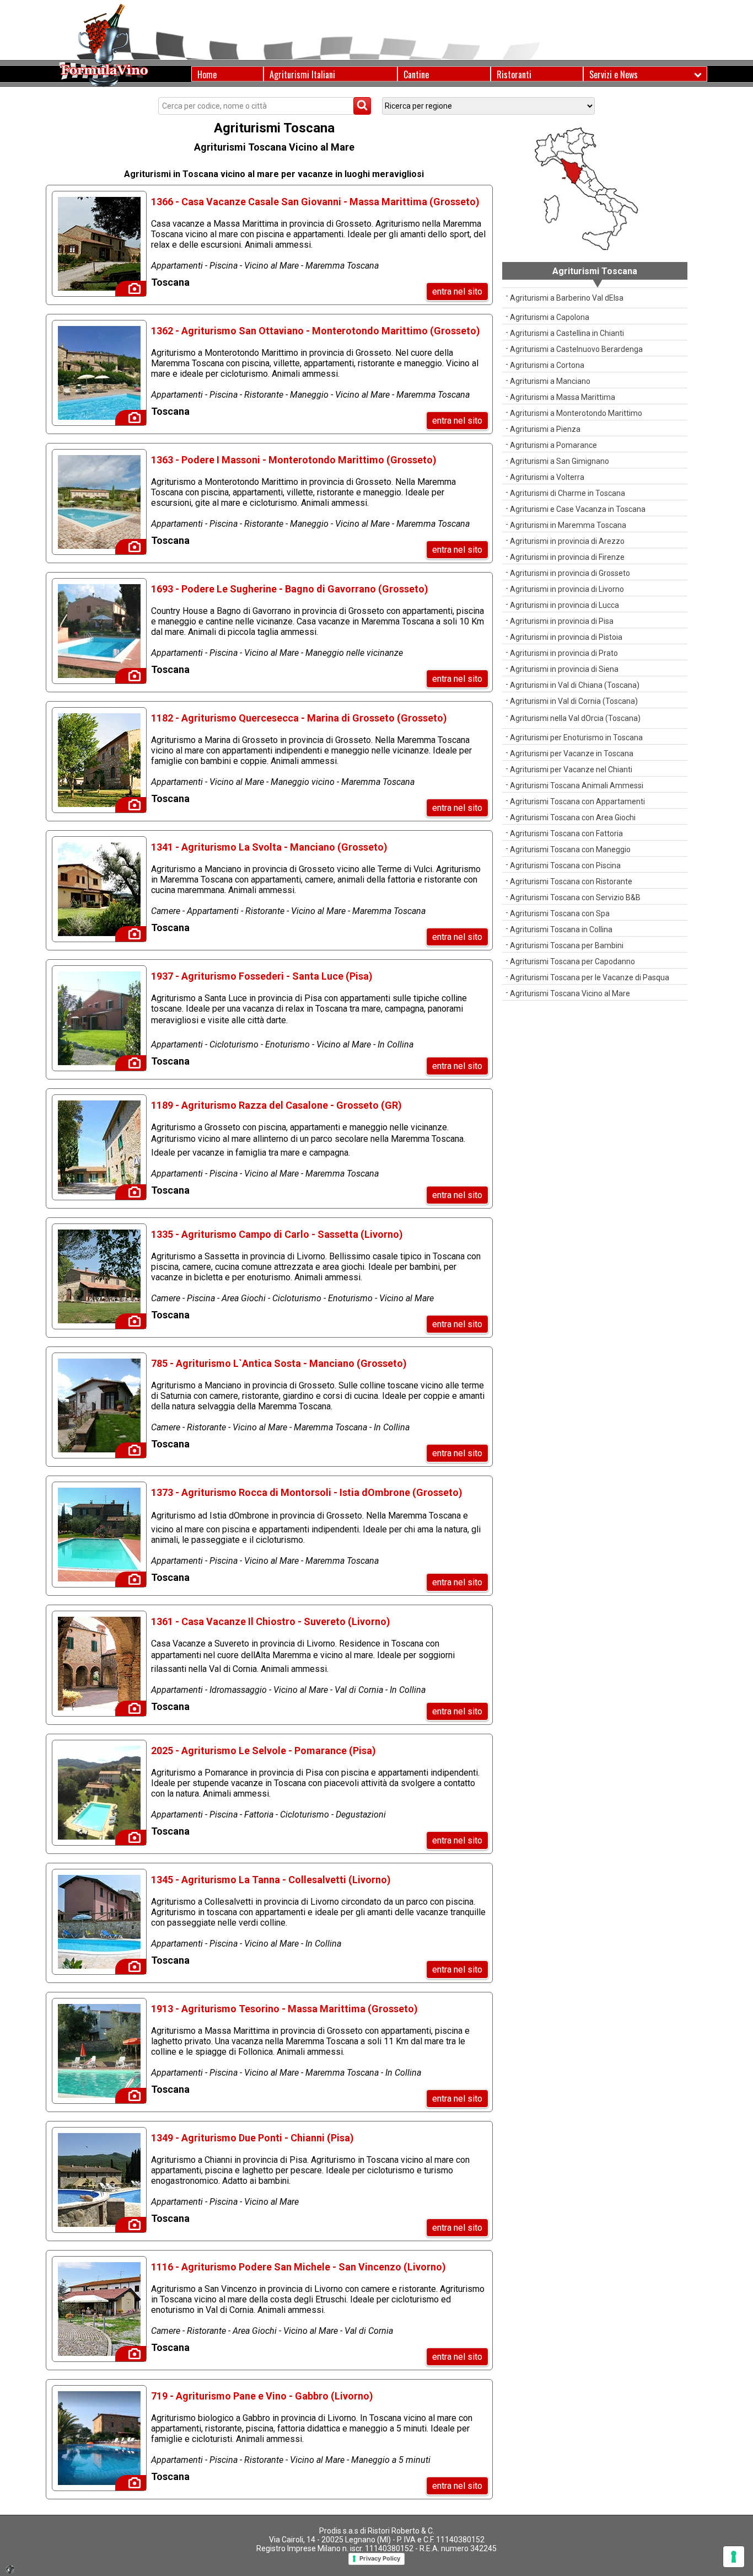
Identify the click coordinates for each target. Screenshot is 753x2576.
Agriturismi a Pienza (545, 429)
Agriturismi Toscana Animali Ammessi (577, 785)
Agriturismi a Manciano (550, 381)
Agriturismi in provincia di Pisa (562, 621)
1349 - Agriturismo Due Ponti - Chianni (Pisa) (252, 2138)
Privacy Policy (380, 2558)
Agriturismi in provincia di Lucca (564, 605)
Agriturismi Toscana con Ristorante (571, 881)
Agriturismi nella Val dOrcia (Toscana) (575, 718)
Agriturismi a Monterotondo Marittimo (576, 413)
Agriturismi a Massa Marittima (563, 397)
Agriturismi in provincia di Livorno (567, 589)
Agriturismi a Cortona (547, 365)
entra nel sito (457, 292)
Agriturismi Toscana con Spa (560, 913)
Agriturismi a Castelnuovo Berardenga (576, 349)
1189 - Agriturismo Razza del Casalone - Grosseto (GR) (276, 1105)
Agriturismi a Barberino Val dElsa (567, 298)
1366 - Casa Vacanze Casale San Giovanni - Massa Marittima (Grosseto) (315, 202)
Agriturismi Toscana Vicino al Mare (570, 993)
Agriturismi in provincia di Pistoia (566, 637)
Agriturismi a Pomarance (553, 445)
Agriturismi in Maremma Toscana (568, 525)
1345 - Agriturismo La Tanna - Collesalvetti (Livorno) (271, 1880)
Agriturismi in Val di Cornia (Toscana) (574, 701)
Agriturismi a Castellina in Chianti (567, 333)
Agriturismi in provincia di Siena (564, 669)
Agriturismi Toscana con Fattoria (566, 833)
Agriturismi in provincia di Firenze (567, 557)
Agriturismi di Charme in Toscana (568, 493)
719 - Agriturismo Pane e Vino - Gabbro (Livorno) (262, 2396)
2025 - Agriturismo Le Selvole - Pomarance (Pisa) (263, 1751)
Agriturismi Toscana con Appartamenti (577, 801)
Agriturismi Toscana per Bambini (567, 945)
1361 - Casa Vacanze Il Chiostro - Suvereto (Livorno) (271, 1621)
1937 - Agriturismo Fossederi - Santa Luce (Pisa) (262, 976)
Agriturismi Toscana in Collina (561, 929)
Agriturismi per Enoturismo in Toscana (576, 737)
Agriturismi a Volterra (547, 477)
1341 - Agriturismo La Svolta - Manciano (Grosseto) (269, 847)
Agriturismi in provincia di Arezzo (567, 541)
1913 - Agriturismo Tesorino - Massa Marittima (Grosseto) (284, 2009)
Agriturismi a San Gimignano (560, 461)
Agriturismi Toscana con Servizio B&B (575, 897)
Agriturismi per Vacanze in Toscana (572, 753)
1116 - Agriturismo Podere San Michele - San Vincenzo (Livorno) (298, 2267)
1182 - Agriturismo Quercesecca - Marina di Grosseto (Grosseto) (299, 718)
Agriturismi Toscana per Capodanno (572, 961)
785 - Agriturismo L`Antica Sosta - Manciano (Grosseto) (279, 1363)
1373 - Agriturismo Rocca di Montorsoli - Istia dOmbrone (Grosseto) (307, 1492)
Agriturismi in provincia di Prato (564, 653)
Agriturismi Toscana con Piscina (565, 865)
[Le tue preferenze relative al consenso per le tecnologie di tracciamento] (734, 2557)
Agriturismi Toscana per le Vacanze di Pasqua (590, 977)
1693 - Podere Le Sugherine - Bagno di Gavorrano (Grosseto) (290, 589)
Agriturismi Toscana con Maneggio (570, 849)
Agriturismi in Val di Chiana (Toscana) (575, 685)
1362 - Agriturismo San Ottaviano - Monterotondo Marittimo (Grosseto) (316, 331)
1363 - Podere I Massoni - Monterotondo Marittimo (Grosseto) (294, 460)
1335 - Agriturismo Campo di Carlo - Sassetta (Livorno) (277, 1234)
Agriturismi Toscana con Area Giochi (573, 817)
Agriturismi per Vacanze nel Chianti (571, 769)
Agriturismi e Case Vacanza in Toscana (578, 509)
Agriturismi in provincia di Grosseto (570, 573)
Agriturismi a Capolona (550, 317)
